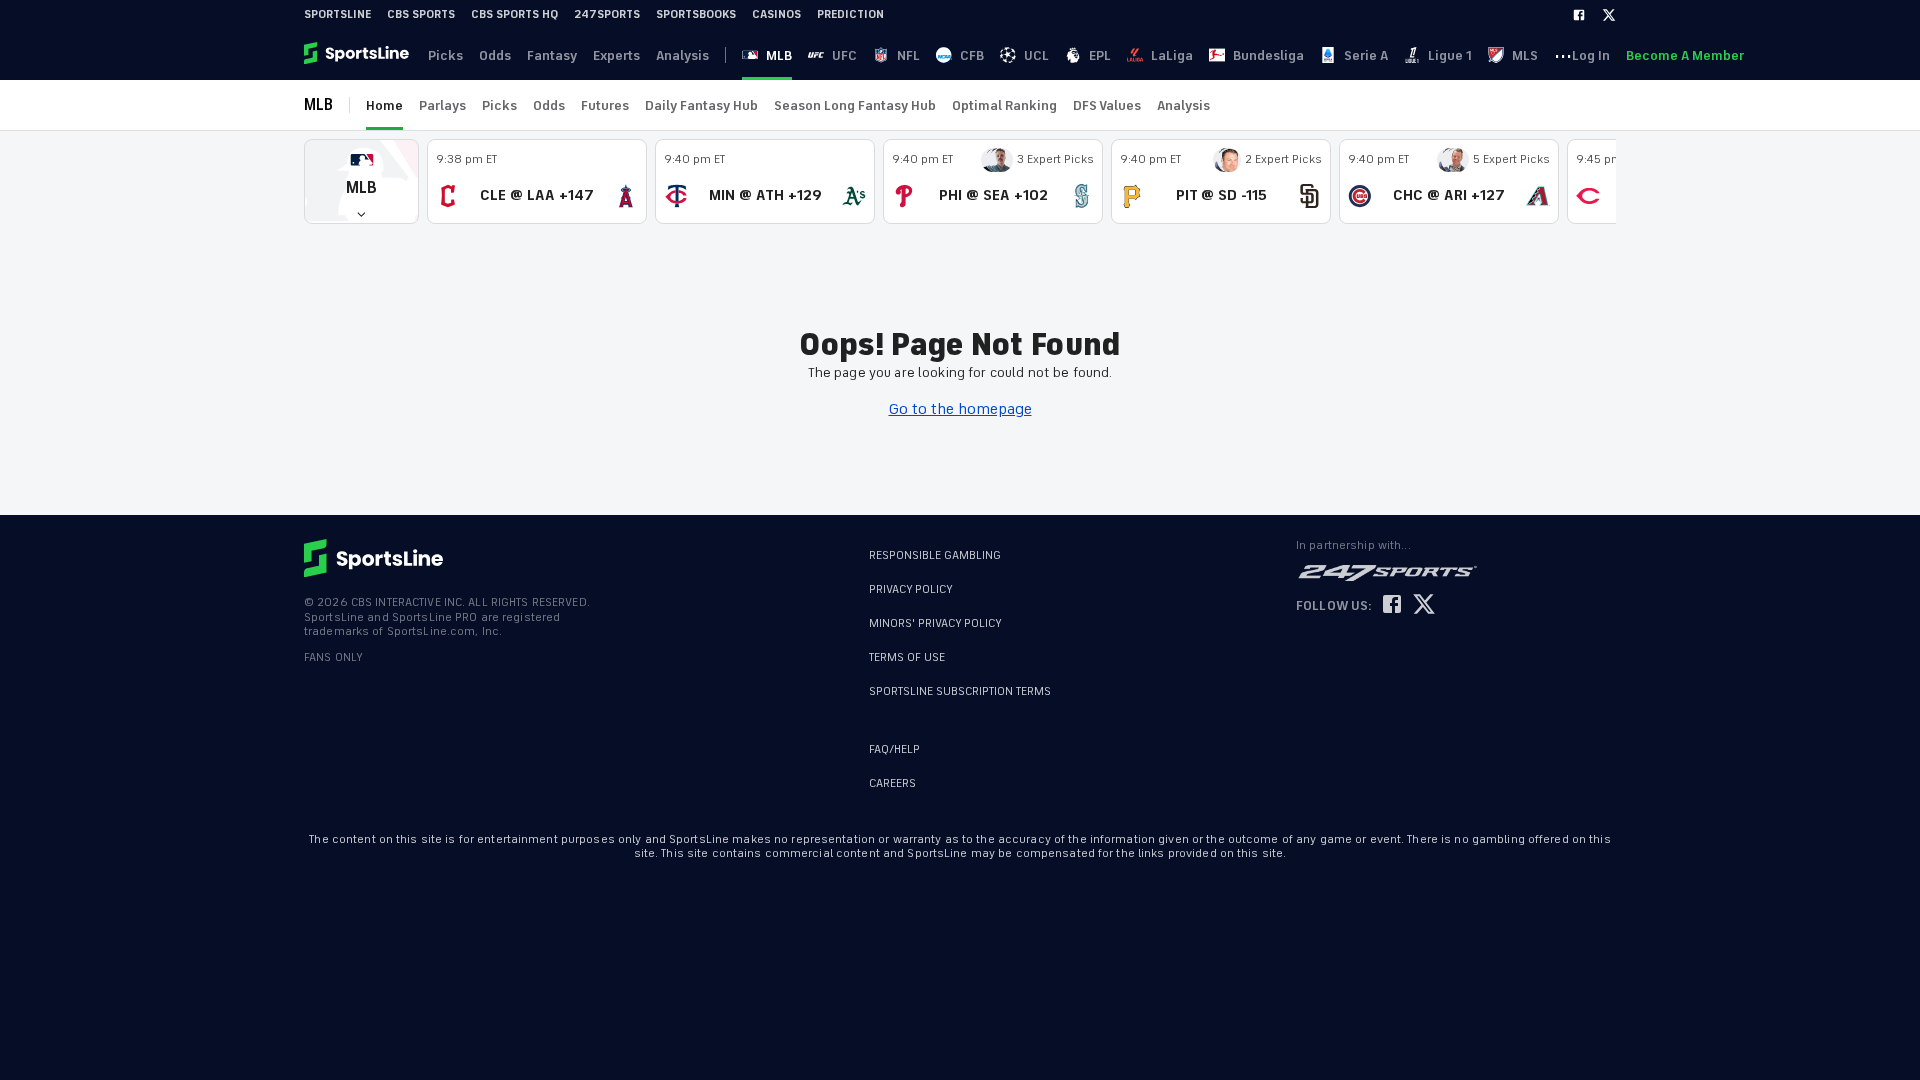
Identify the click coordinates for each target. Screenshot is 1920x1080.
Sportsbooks (696, 14)
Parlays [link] (442, 105)
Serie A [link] (1366, 55)
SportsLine (337, 14)
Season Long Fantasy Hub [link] (855, 105)
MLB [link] (779, 55)
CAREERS (892, 783)
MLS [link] (1525, 55)
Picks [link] (445, 55)
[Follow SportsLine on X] (1424, 605)
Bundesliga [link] (1268, 55)
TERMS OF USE (907, 657)
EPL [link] (1100, 55)
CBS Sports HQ (514, 14)
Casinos (776, 14)
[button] (361, 181)
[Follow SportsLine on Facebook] (1392, 605)
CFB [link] (972, 55)
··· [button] (1563, 55)
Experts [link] (616, 55)
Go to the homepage (960, 409)
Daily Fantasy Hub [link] (701, 105)
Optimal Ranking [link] (1004, 105)
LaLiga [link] (1172, 55)
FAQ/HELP (894, 749)
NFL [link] (908, 55)
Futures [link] (605, 105)
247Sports (607, 14)
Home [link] (384, 105)
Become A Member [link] (1685, 55)
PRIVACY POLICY (911, 589)
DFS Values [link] (1107, 105)
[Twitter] (1609, 15)
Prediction (850, 14)
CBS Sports (421, 14)
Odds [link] (495, 55)
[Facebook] (1579, 15)
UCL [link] (1036, 55)
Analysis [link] (682, 55)
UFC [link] (844, 55)
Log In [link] (1591, 55)
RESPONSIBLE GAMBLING (935, 555)
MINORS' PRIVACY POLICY (935, 623)
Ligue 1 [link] (1450, 55)
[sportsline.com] (358, 55)
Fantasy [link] (552, 55)
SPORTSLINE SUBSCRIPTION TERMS (960, 691)
